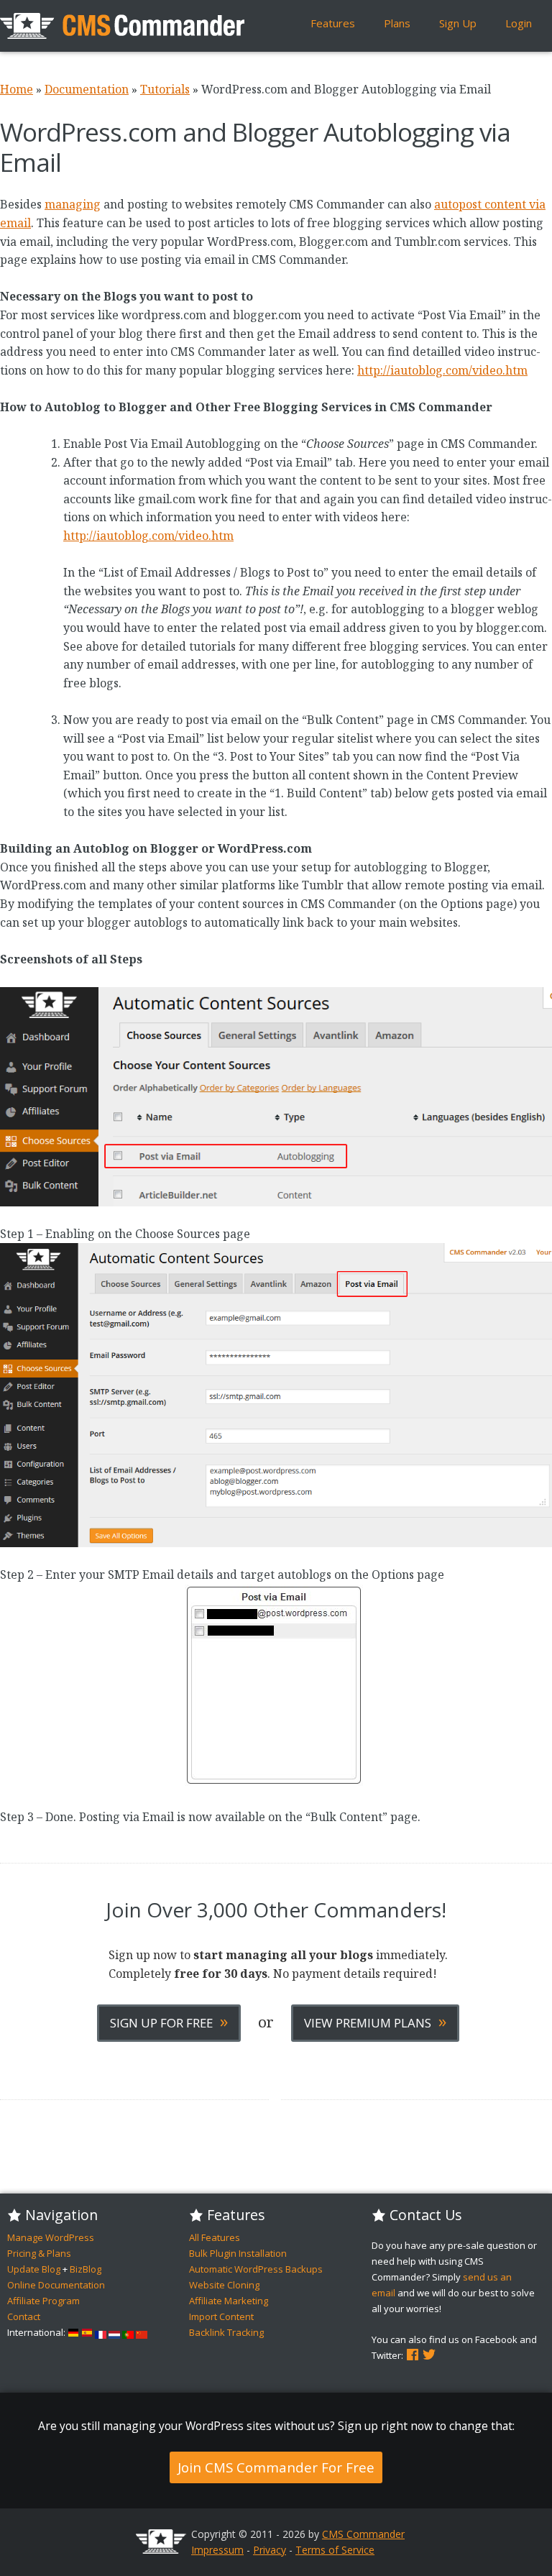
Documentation (87, 89)
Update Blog (34, 2269)
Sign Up (458, 23)
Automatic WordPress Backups (256, 2269)
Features (333, 23)
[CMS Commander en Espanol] (87, 2332)
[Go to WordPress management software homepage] (161, 2550)
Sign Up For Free (169, 2021)
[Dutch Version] (114, 2332)
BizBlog (86, 2269)
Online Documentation (56, 2285)
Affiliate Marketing (229, 2301)
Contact (24, 2316)
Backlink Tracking (226, 2332)
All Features (215, 2237)
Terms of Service (335, 2550)
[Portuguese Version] (128, 2332)
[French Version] (101, 2332)
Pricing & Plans (39, 2253)
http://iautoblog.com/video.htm (442, 370)
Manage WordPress (51, 2237)
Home (17, 89)
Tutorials (165, 89)
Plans (397, 23)
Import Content (221, 2316)
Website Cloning (224, 2285)
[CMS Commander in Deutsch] (73, 2332)
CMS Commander (363, 2534)
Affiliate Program (43, 2301)
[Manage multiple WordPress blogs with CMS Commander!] (122, 26)
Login (519, 23)
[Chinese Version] (142, 2332)
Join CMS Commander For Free (276, 2467)
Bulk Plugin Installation (238, 2253)
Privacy (270, 2550)
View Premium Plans (375, 2021)
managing (73, 204)
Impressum (217, 2550)
